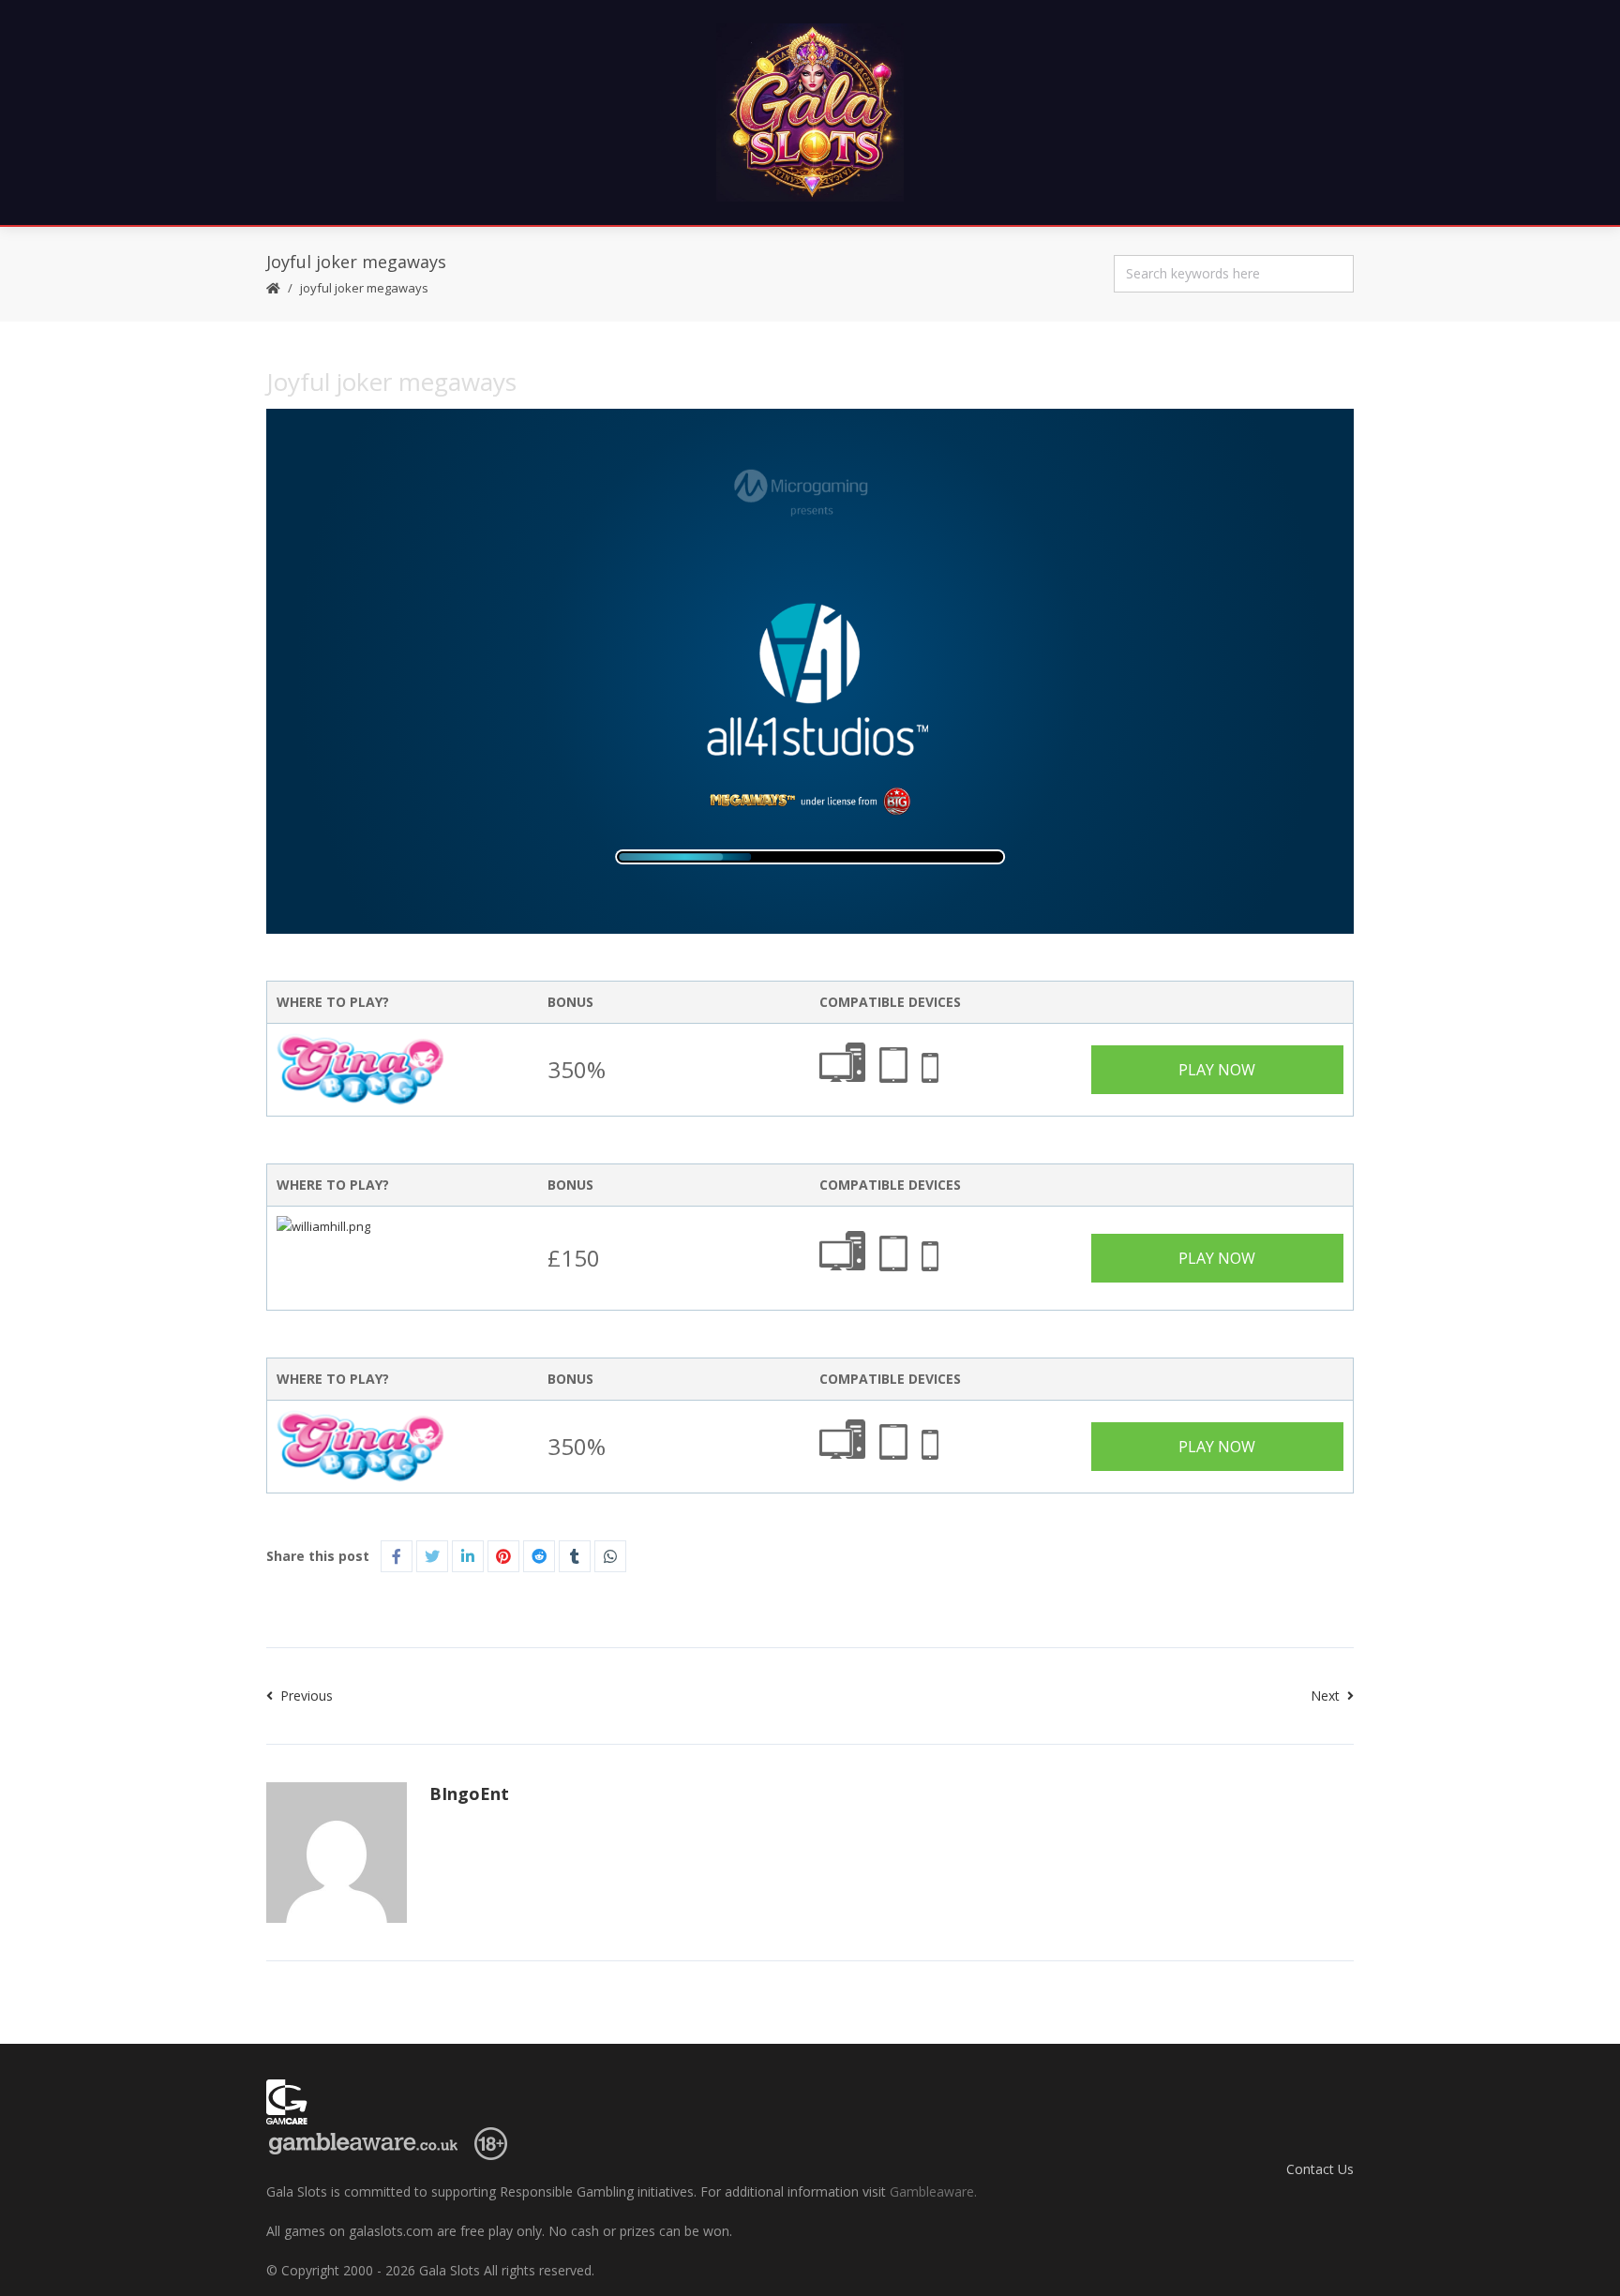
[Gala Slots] (810, 113)
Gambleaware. (933, 2191)
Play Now (1217, 1070)
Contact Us (1320, 2169)
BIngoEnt (469, 1793)
